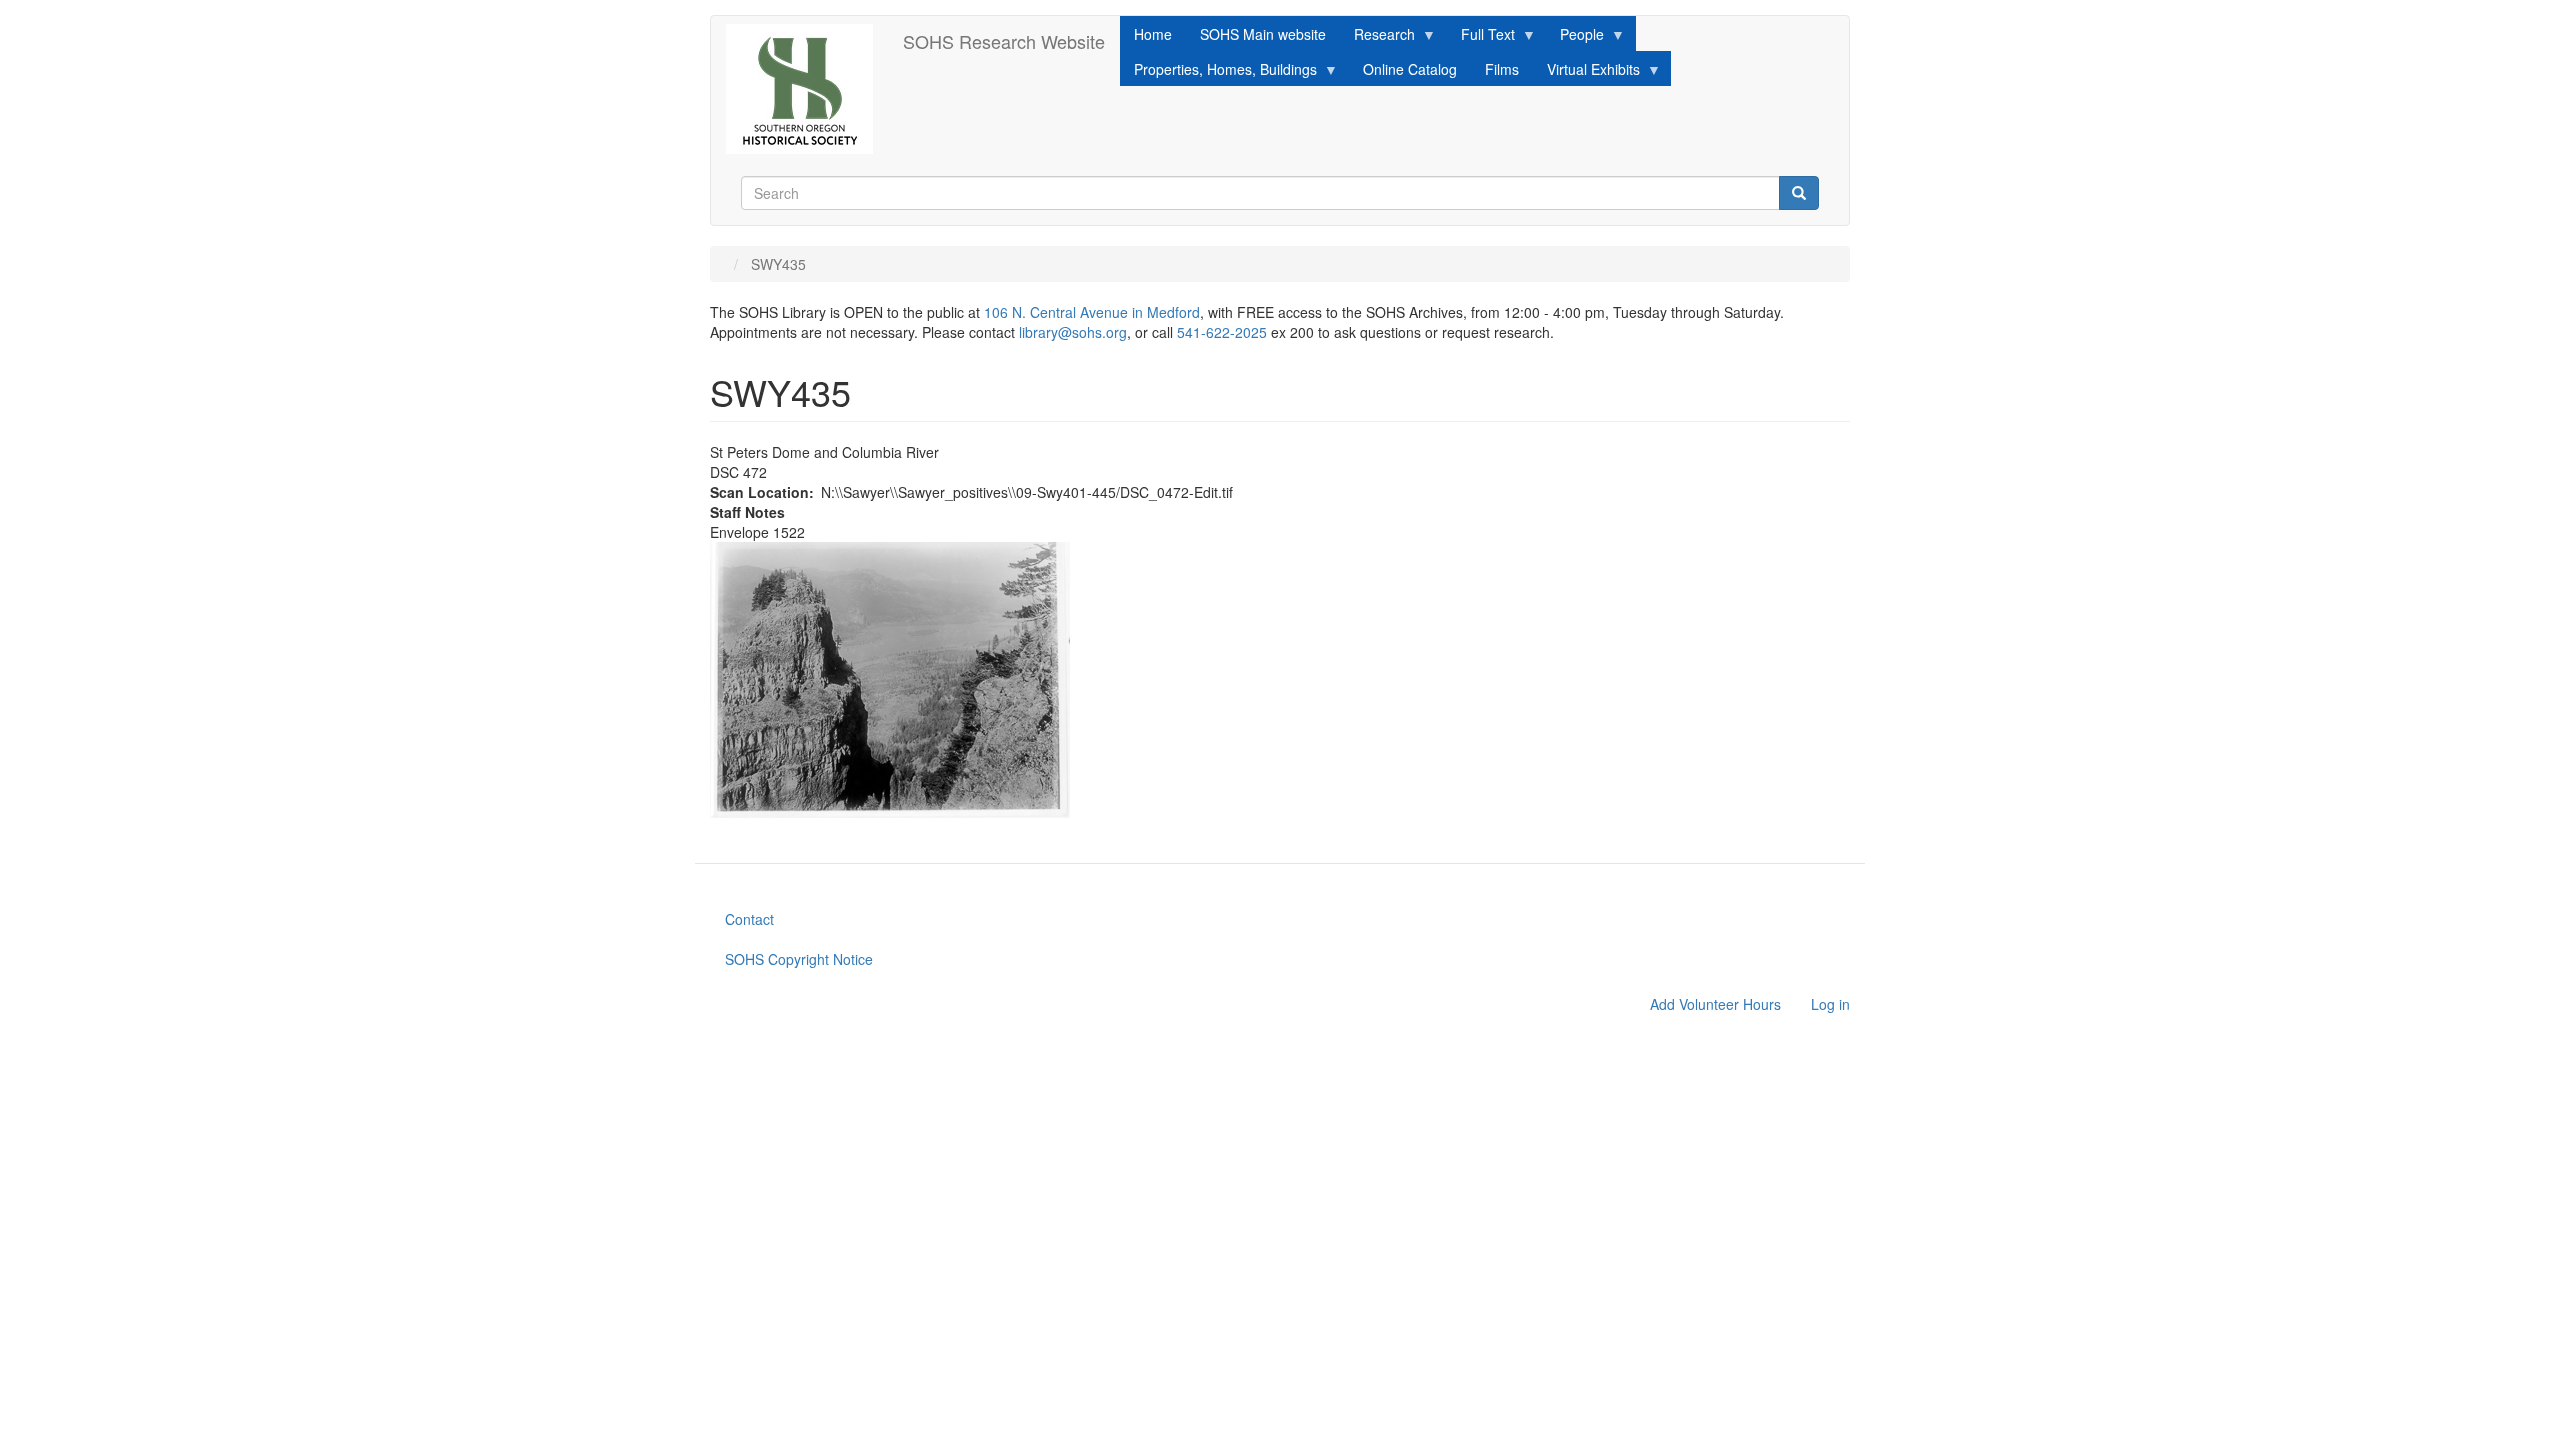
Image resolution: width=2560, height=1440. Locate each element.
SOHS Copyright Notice (799, 959)
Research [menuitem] (1377, 37)
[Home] (807, 89)
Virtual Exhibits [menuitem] (1586, 72)
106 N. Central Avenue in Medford (1092, 312)
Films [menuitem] (1502, 69)
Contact (749, 919)
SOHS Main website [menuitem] (1263, 34)
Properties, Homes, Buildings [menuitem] (1218, 72)
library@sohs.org (1073, 332)
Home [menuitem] (1153, 34)
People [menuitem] (1575, 37)
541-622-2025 (1222, 332)
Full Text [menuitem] (1481, 37)
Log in (1830, 1004)
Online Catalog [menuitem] (1410, 69)
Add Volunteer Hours (1715, 1004)
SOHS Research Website (1004, 41)
